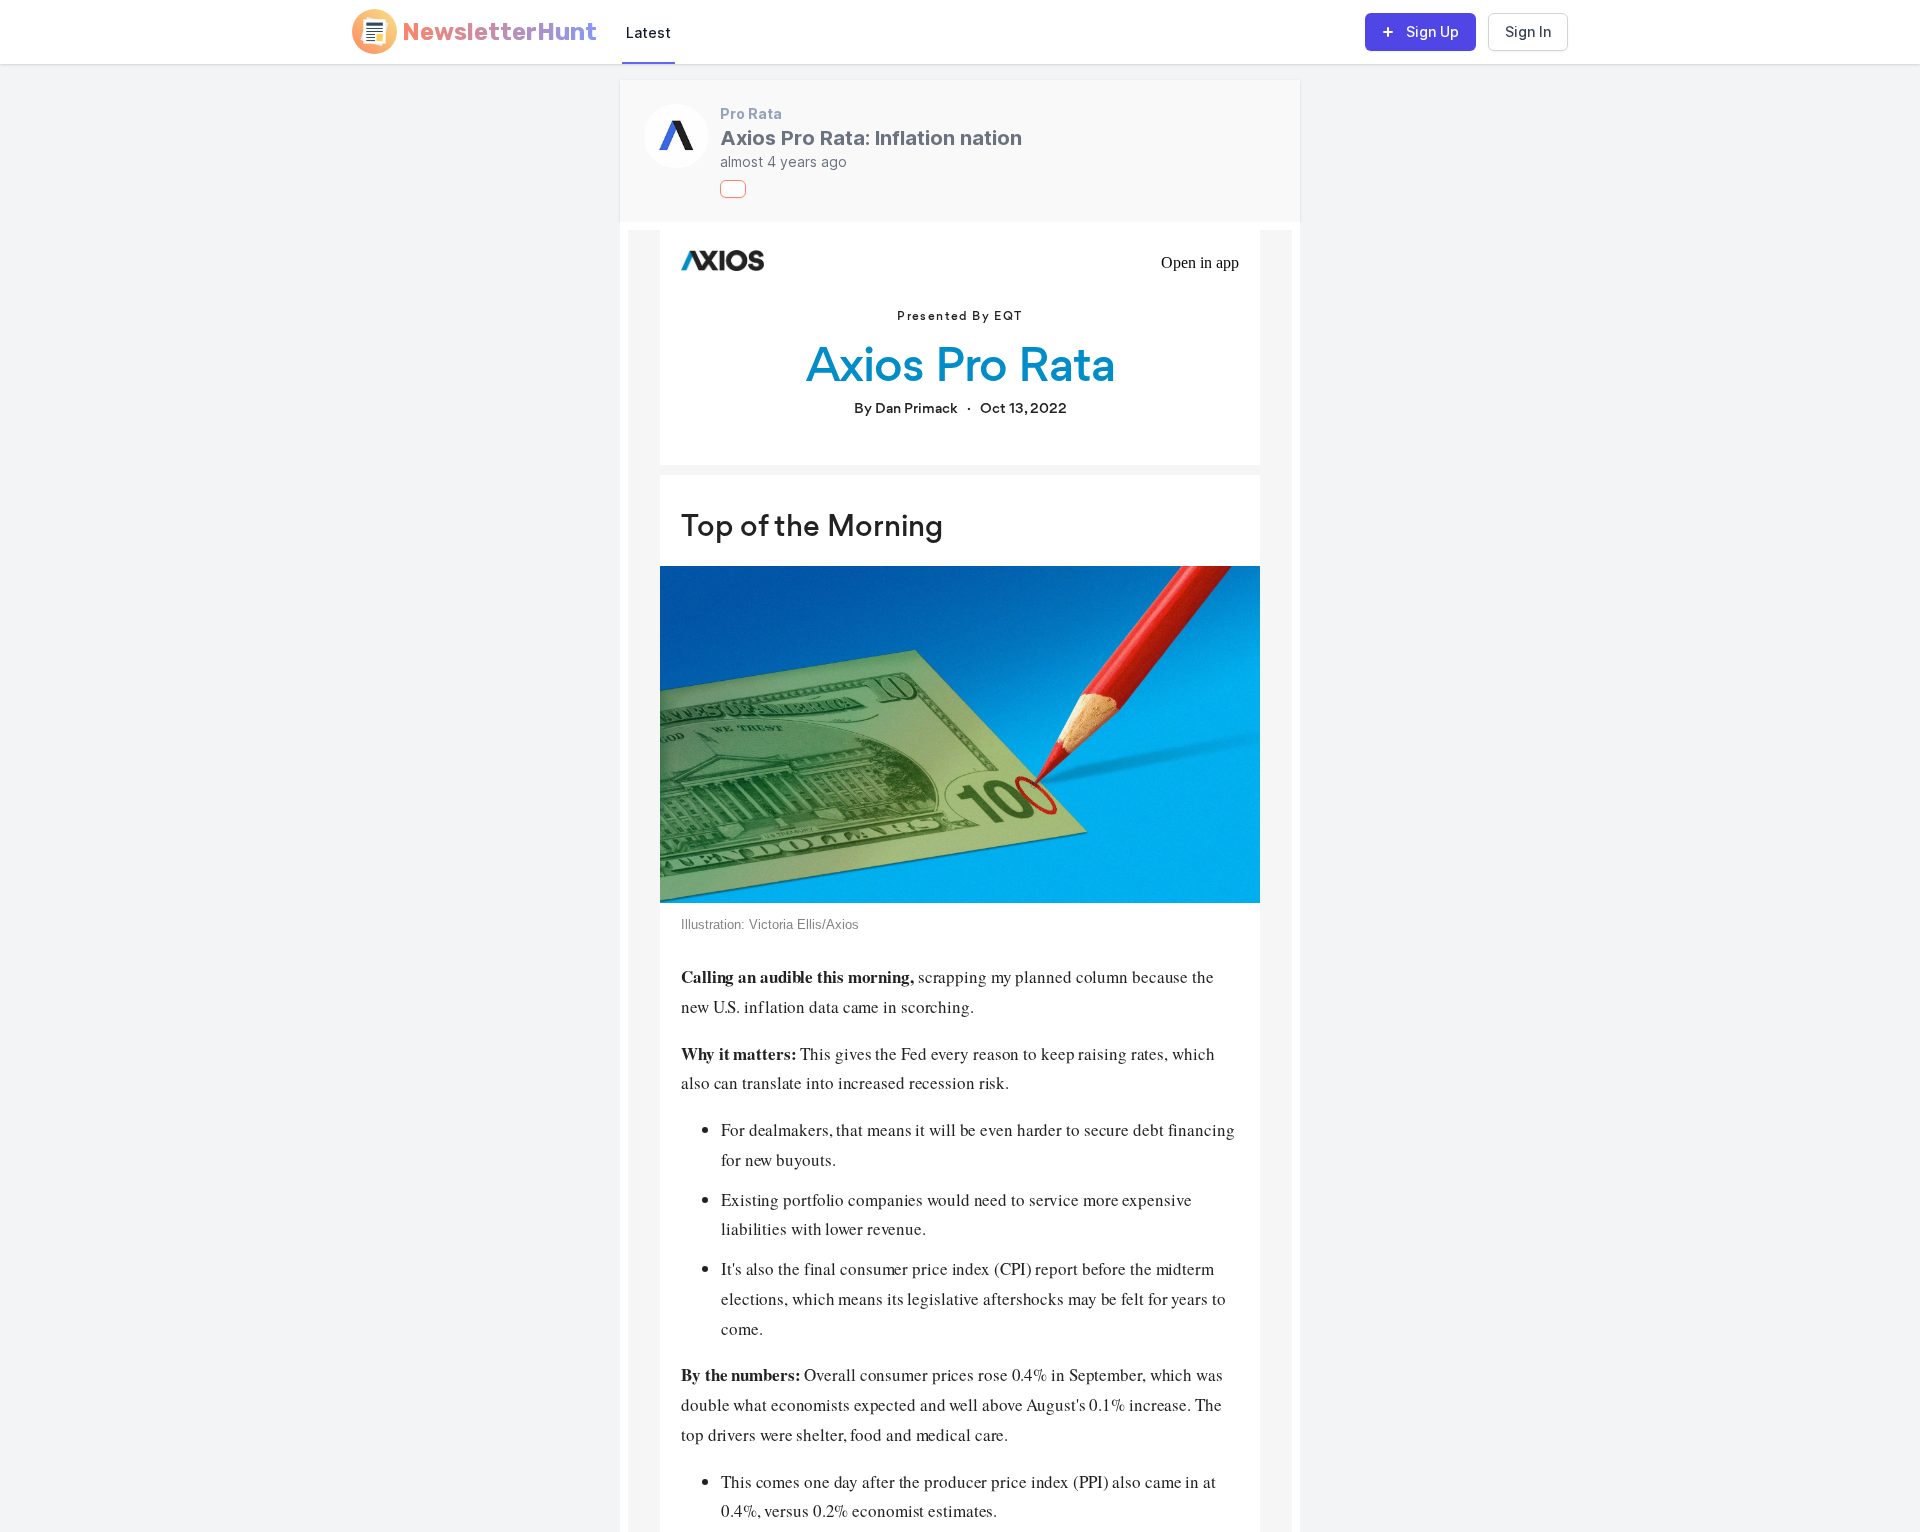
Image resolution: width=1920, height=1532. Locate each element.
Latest (648, 32)
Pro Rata (751, 113)
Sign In (1528, 31)
